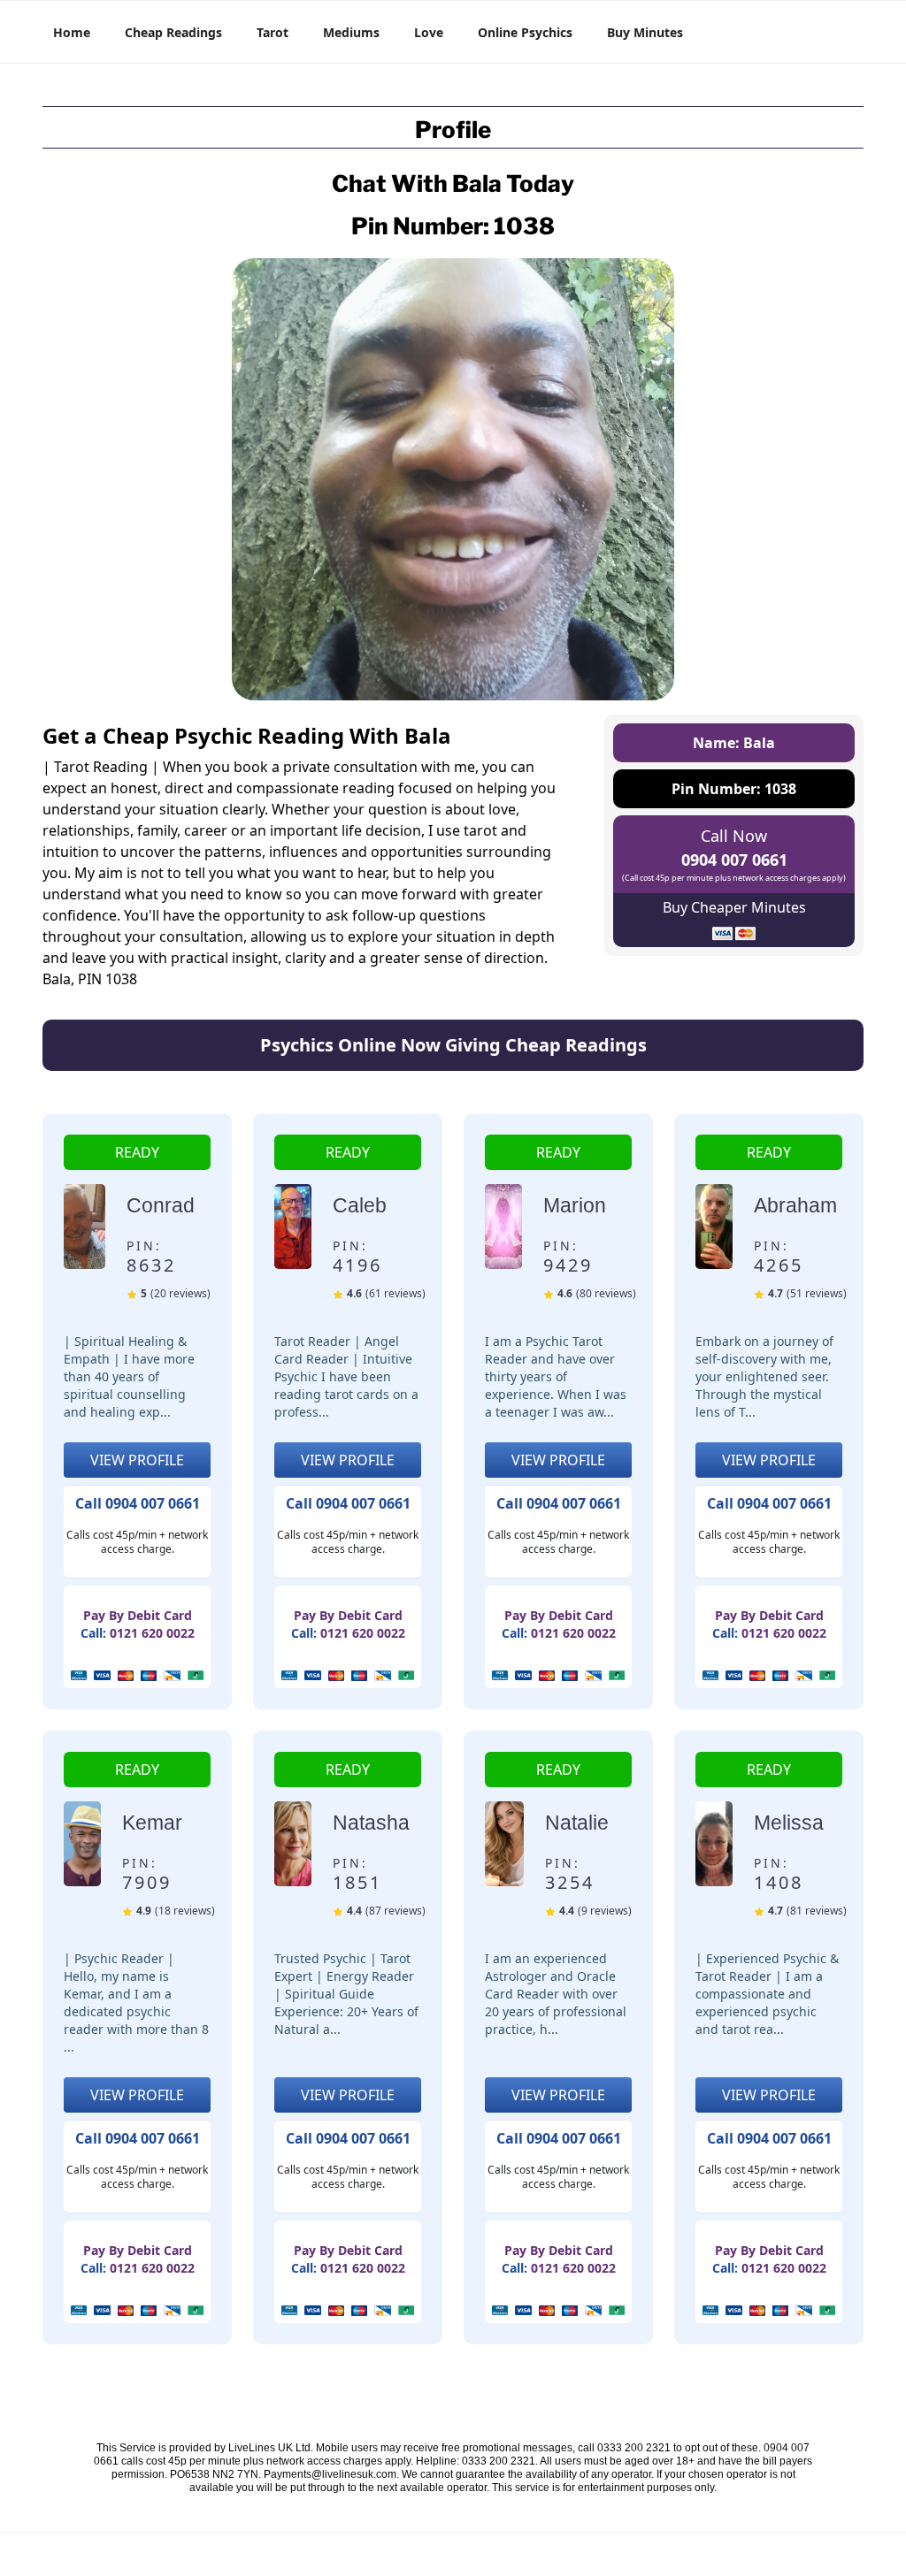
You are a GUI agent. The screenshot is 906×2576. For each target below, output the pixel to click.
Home (72, 32)
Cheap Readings (173, 32)
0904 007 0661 (734, 860)
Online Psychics (525, 32)
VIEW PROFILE (137, 1460)
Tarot (273, 32)
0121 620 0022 (152, 1633)
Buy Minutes (645, 32)
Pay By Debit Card (138, 1615)
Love (429, 32)
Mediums (351, 32)
